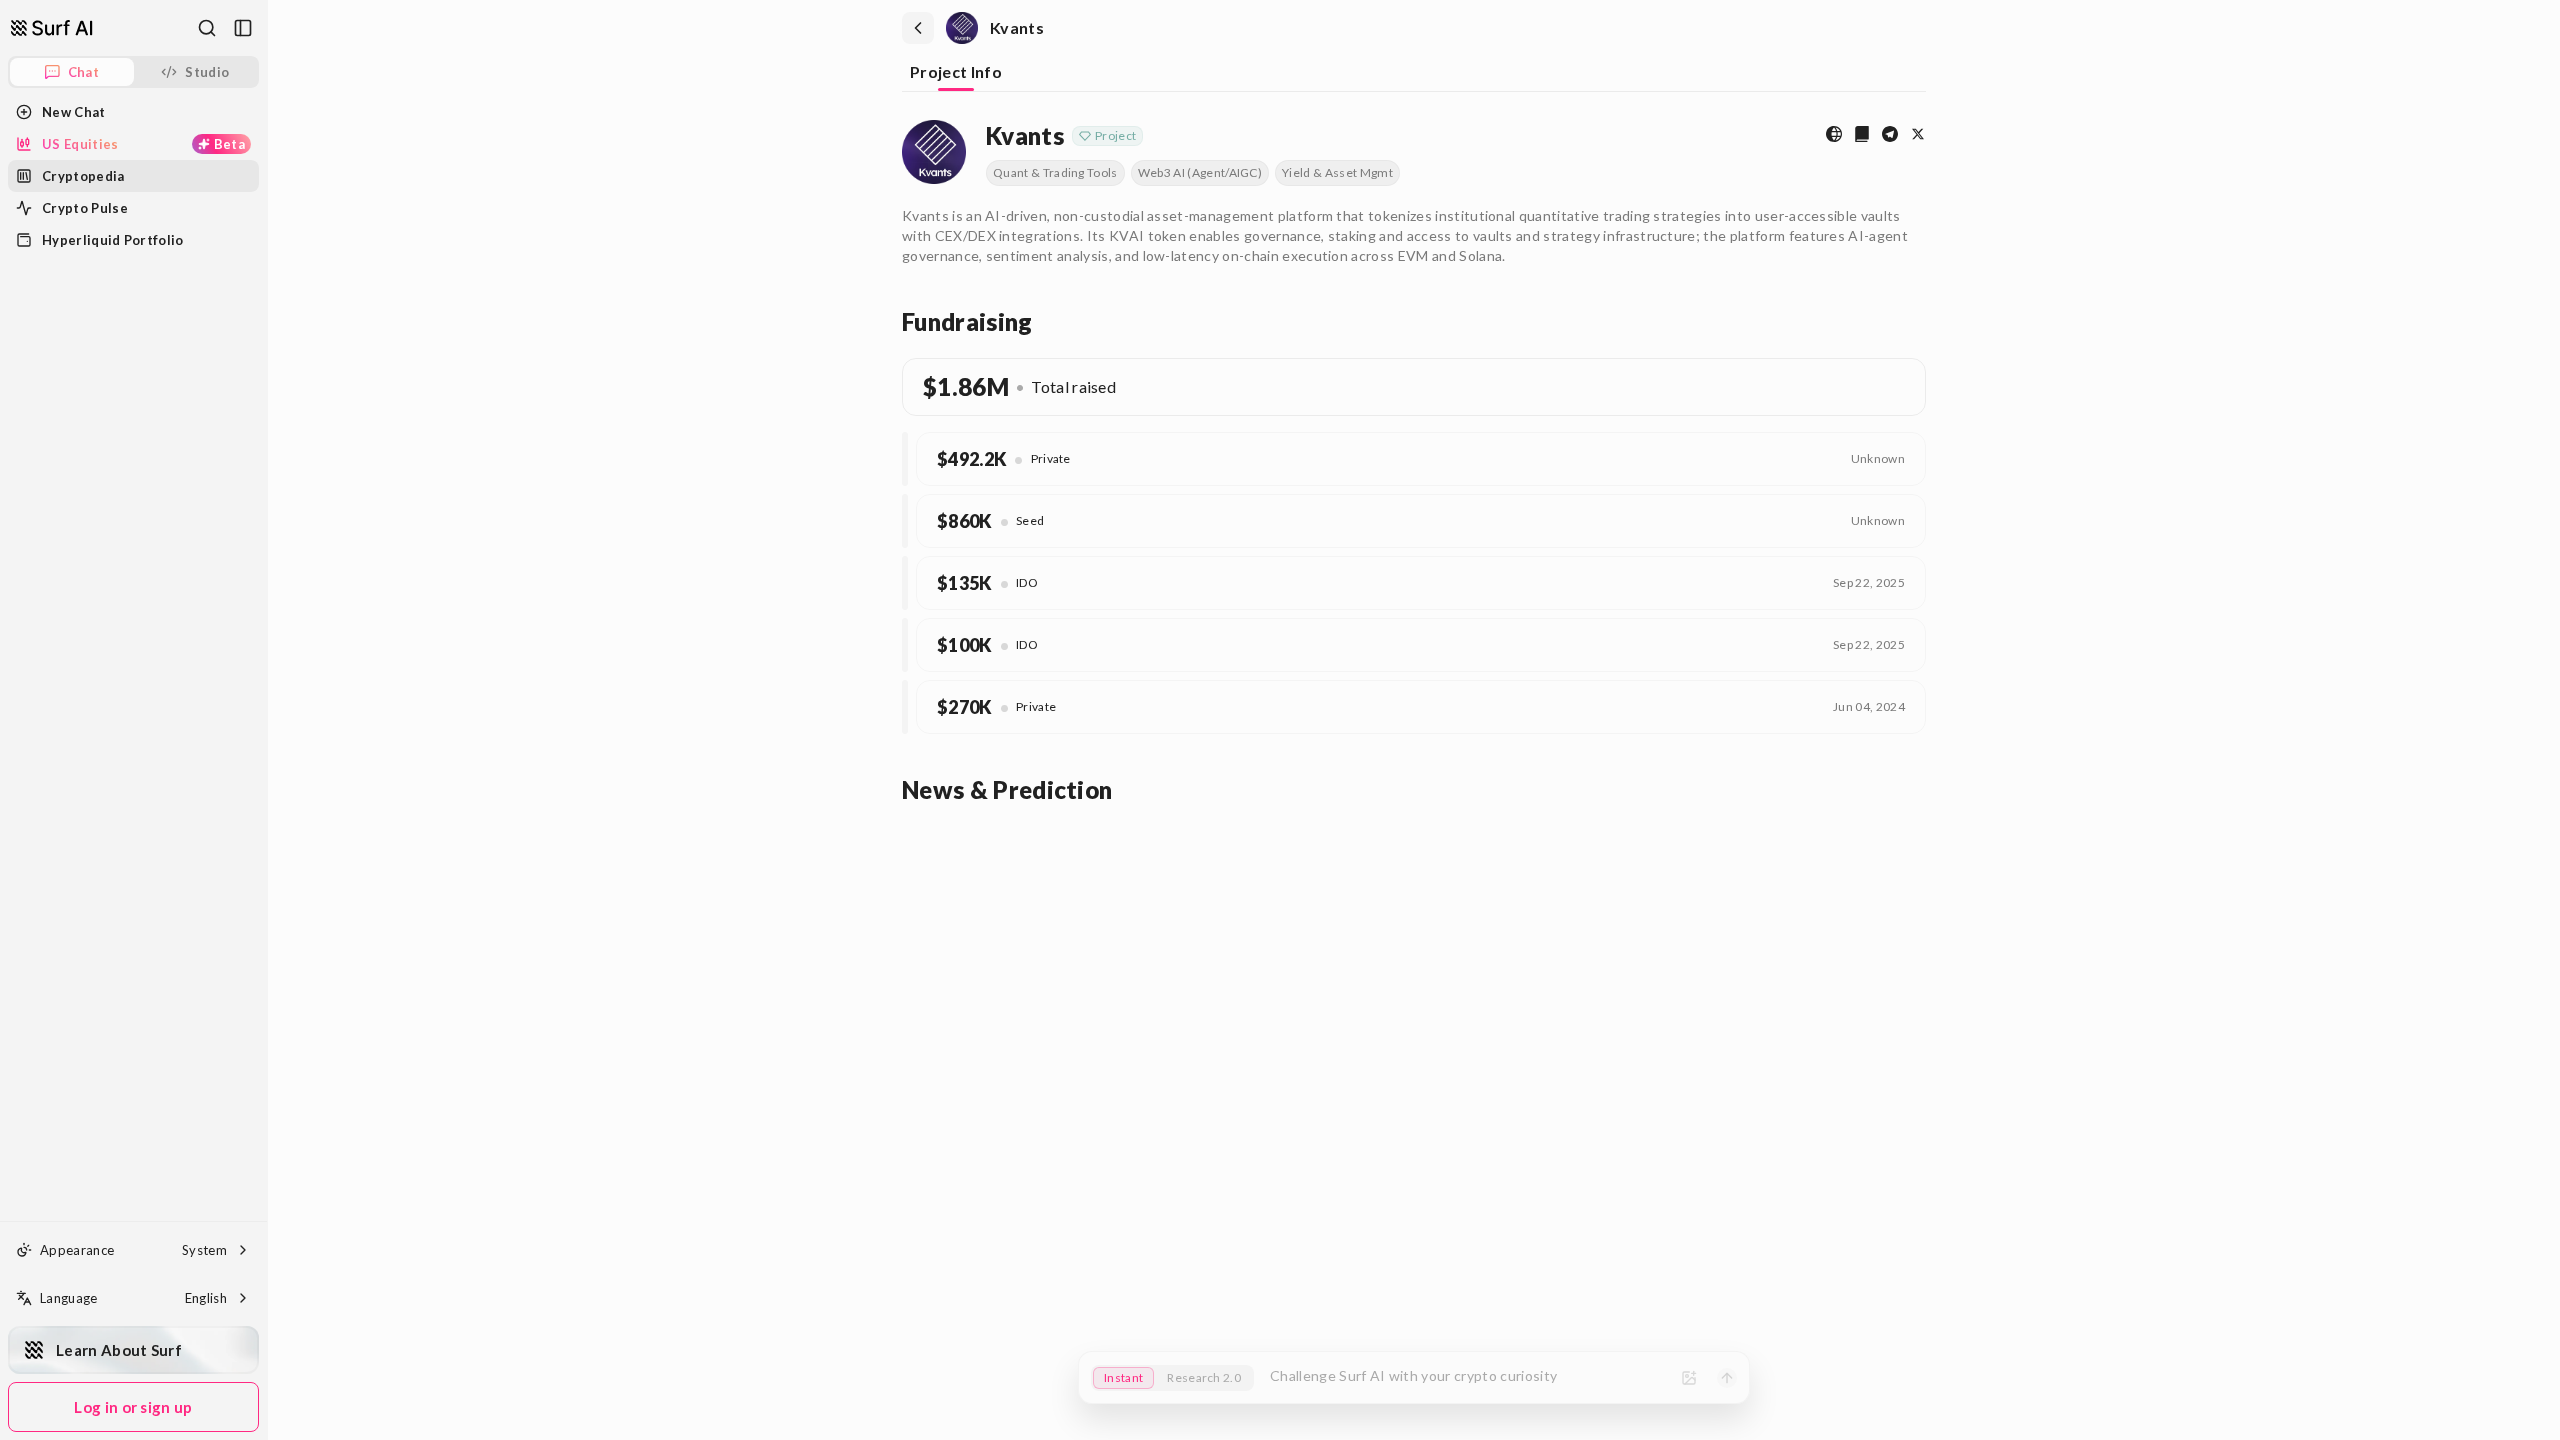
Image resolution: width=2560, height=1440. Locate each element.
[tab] (956, 73)
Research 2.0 (1204, 1377)
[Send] (1727, 1378)
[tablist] (1414, 74)
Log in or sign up (133, 1407)
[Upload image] (1689, 1378)
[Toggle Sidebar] (267, 720)
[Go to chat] (52, 28)
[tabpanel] (1414, 459)
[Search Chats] (207, 28)
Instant (1123, 1377)
